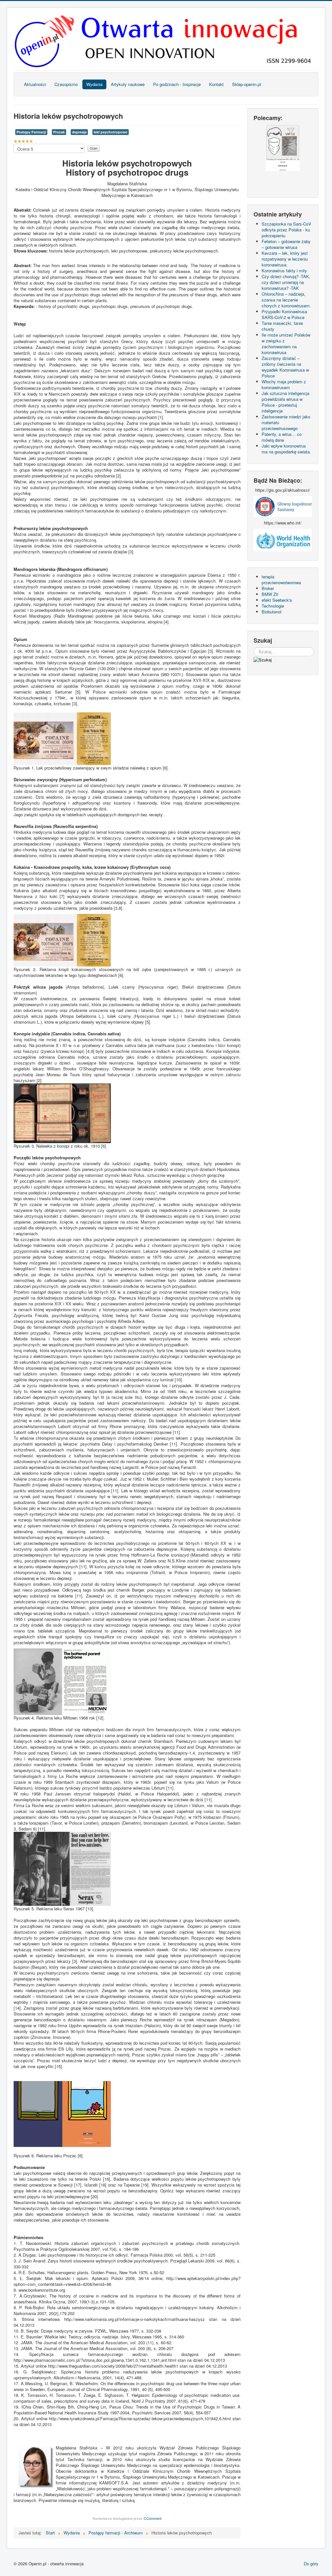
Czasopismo (66, 84)
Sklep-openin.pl (247, 84)
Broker (268, 588)
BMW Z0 (270, 594)
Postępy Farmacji (31, 132)
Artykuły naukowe (128, 84)
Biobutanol (272, 612)
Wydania (94, 84)
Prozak (59, 132)
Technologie (273, 606)
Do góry (311, 2564)
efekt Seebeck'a (277, 600)
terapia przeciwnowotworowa (281, 579)
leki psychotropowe (111, 132)
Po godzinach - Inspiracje (177, 84)
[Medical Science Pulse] (283, 506)
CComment (153, 2518)
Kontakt (216, 84)
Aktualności (35, 84)
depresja (79, 132)
